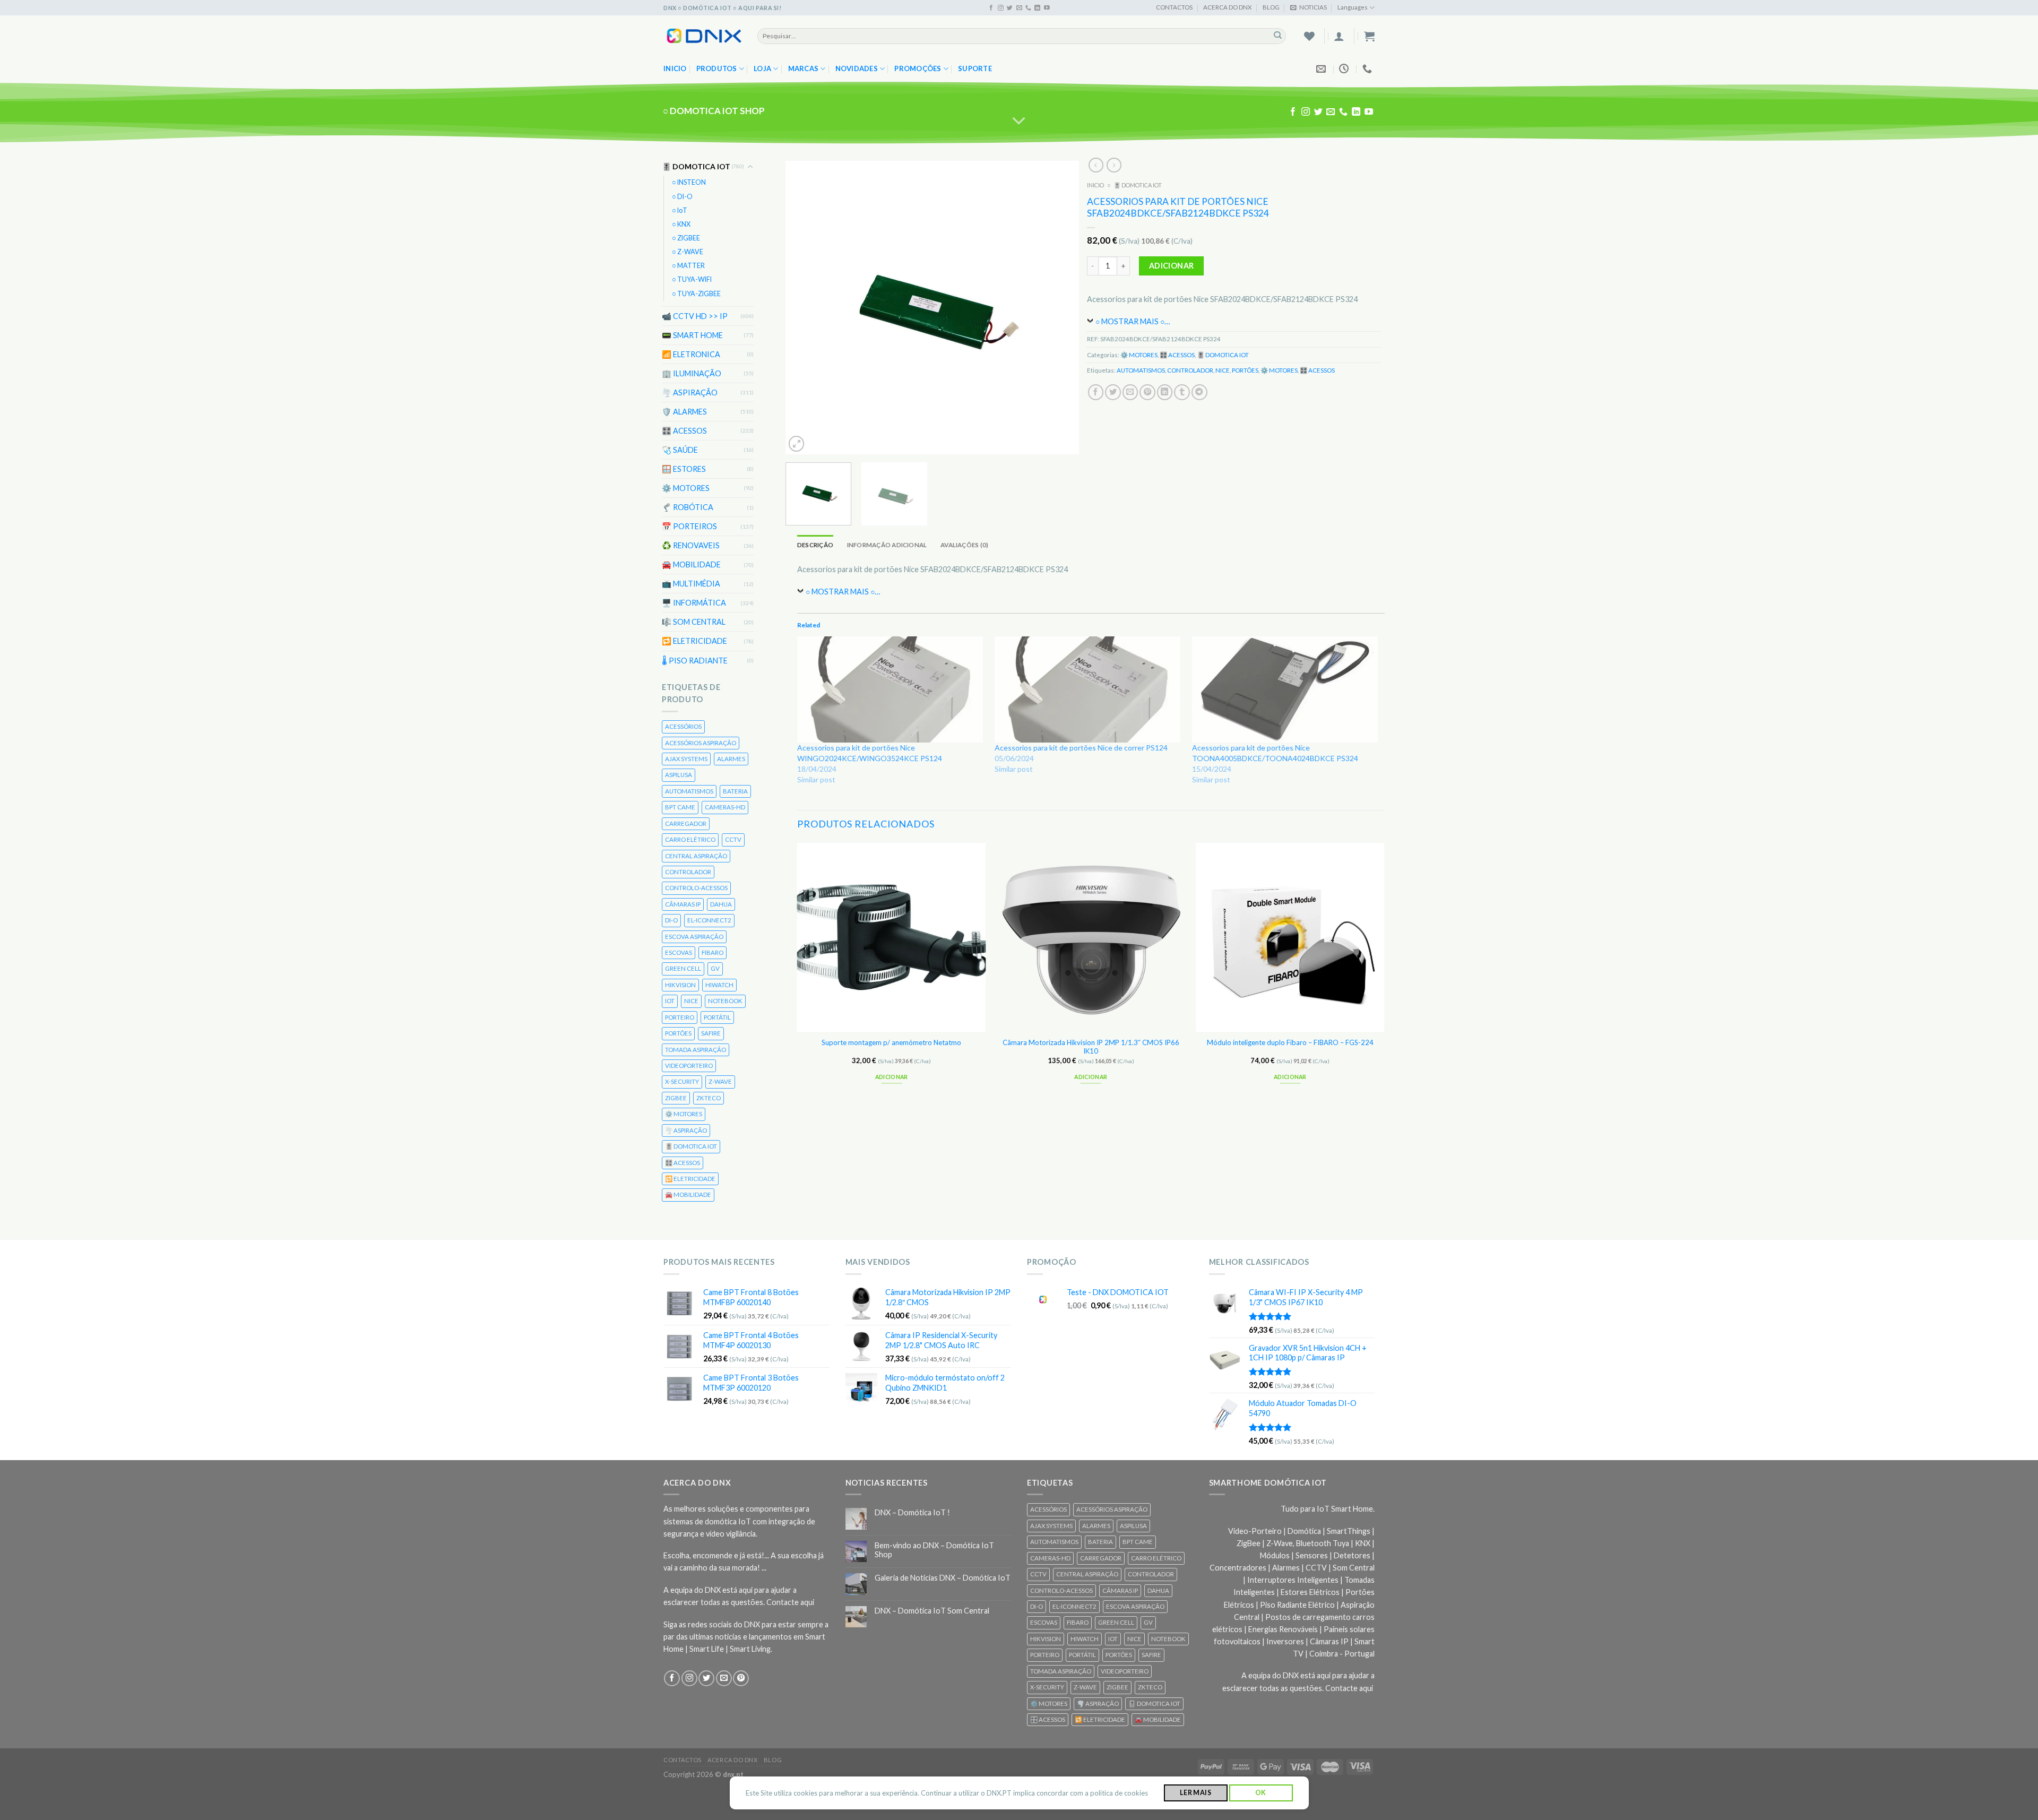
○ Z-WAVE (688, 252)
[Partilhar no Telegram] (1199, 392)
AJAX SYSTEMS (686, 759)
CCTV (733, 839)
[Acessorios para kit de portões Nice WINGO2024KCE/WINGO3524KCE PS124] (891, 689)
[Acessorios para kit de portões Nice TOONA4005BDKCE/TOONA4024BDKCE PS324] (1285, 689)
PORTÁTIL (717, 1017)
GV (715, 968)
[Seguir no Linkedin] (1037, 8)
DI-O (671, 920)
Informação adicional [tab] (887, 545)
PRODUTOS (717, 68)
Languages (1353, 7)
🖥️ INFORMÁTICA (694, 603)
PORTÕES (678, 1033)
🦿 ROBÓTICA (688, 507)
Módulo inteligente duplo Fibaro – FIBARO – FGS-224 (1290, 1042)
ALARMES (731, 759)
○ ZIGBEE (686, 238)
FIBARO (713, 952)
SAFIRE (711, 1033)
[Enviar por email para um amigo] (1130, 392)
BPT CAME (680, 807)
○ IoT (680, 210)
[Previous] (805, 308)
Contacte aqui (790, 1602)
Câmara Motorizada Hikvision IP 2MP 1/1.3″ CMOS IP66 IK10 (1091, 1046)
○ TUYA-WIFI (692, 279)
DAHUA (721, 904)
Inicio (675, 68)
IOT (670, 1001)
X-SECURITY (682, 1081)
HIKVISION (680, 985)
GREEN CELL (683, 968)
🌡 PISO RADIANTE (695, 660)
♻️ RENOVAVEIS (691, 545)
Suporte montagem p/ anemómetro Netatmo (892, 1042)
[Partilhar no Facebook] (1096, 392)
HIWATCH (719, 985)
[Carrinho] (1369, 36)
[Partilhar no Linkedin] (1165, 392)
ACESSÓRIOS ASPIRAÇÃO (701, 742)
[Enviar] (1278, 36)
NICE (691, 1001)
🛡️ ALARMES (684, 412)
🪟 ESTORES (684, 469)
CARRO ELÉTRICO (690, 839)
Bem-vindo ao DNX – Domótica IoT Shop (934, 1550)
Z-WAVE (720, 1081)
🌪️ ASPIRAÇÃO (690, 393)
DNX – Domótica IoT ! (912, 1512)
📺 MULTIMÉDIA (691, 584)
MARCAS (804, 68)
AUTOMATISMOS (689, 791)
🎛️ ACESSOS (684, 431)
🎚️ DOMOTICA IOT (696, 166)
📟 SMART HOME (692, 335)
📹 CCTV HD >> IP (695, 316)
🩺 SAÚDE (680, 450)
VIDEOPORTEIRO (689, 1066)
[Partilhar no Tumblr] (1182, 392)
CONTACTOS (1174, 7)
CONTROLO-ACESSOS (696, 888)
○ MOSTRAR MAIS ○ (1130, 321)
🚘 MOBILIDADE (691, 564)
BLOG (1271, 7)
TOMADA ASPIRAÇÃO (696, 1049)
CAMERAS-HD (725, 807)
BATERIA (735, 791)
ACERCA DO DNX (1227, 7)
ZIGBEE (676, 1098)
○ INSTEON (689, 182)
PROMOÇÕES (918, 68)
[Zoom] (797, 443)
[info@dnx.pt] (1322, 69)
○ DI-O (682, 196)
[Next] (1060, 308)
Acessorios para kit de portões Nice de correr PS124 (1081, 748)
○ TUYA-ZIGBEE (696, 293)
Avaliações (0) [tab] (964, 545)
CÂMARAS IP (683, 904)
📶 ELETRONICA (691, 354)
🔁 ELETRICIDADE (694, 641)
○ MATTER (688, 266)
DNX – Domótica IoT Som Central (932, 1611)
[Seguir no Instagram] (1001, 8)
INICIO (1096, 185)
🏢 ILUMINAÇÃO (692, 373)
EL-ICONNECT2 (709, 920)
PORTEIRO (680, 1017)
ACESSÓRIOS (683, 726)
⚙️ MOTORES (686, 488)
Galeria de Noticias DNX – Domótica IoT (943, 1578)
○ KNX (681, 224)
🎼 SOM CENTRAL (694, 622)
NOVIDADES (857, 68)
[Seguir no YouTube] (1047, 8)
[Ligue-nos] (1028, 8)
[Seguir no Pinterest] (741, 1678)
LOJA (762, 68)
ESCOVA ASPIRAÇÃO (694, 936)
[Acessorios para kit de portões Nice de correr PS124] (1088, 689)
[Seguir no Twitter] (1010, 8)
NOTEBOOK (725, 1001)
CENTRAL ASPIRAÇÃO (696, 855)
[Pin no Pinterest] (1148, 392)
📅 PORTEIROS (689, 526)
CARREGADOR (686, 823)
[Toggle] (750, 167)
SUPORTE (975, 68)
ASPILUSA (679, 775)
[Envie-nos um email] (1019, 8)
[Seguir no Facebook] (991, 8)
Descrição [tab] (815, 545)
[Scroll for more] (1019, 121)
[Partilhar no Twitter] (1113, 392)
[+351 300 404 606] (1368, 69)
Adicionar (1172, 266)
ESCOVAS (679, 952)
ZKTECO (709, 1098)
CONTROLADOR (688, 872)
